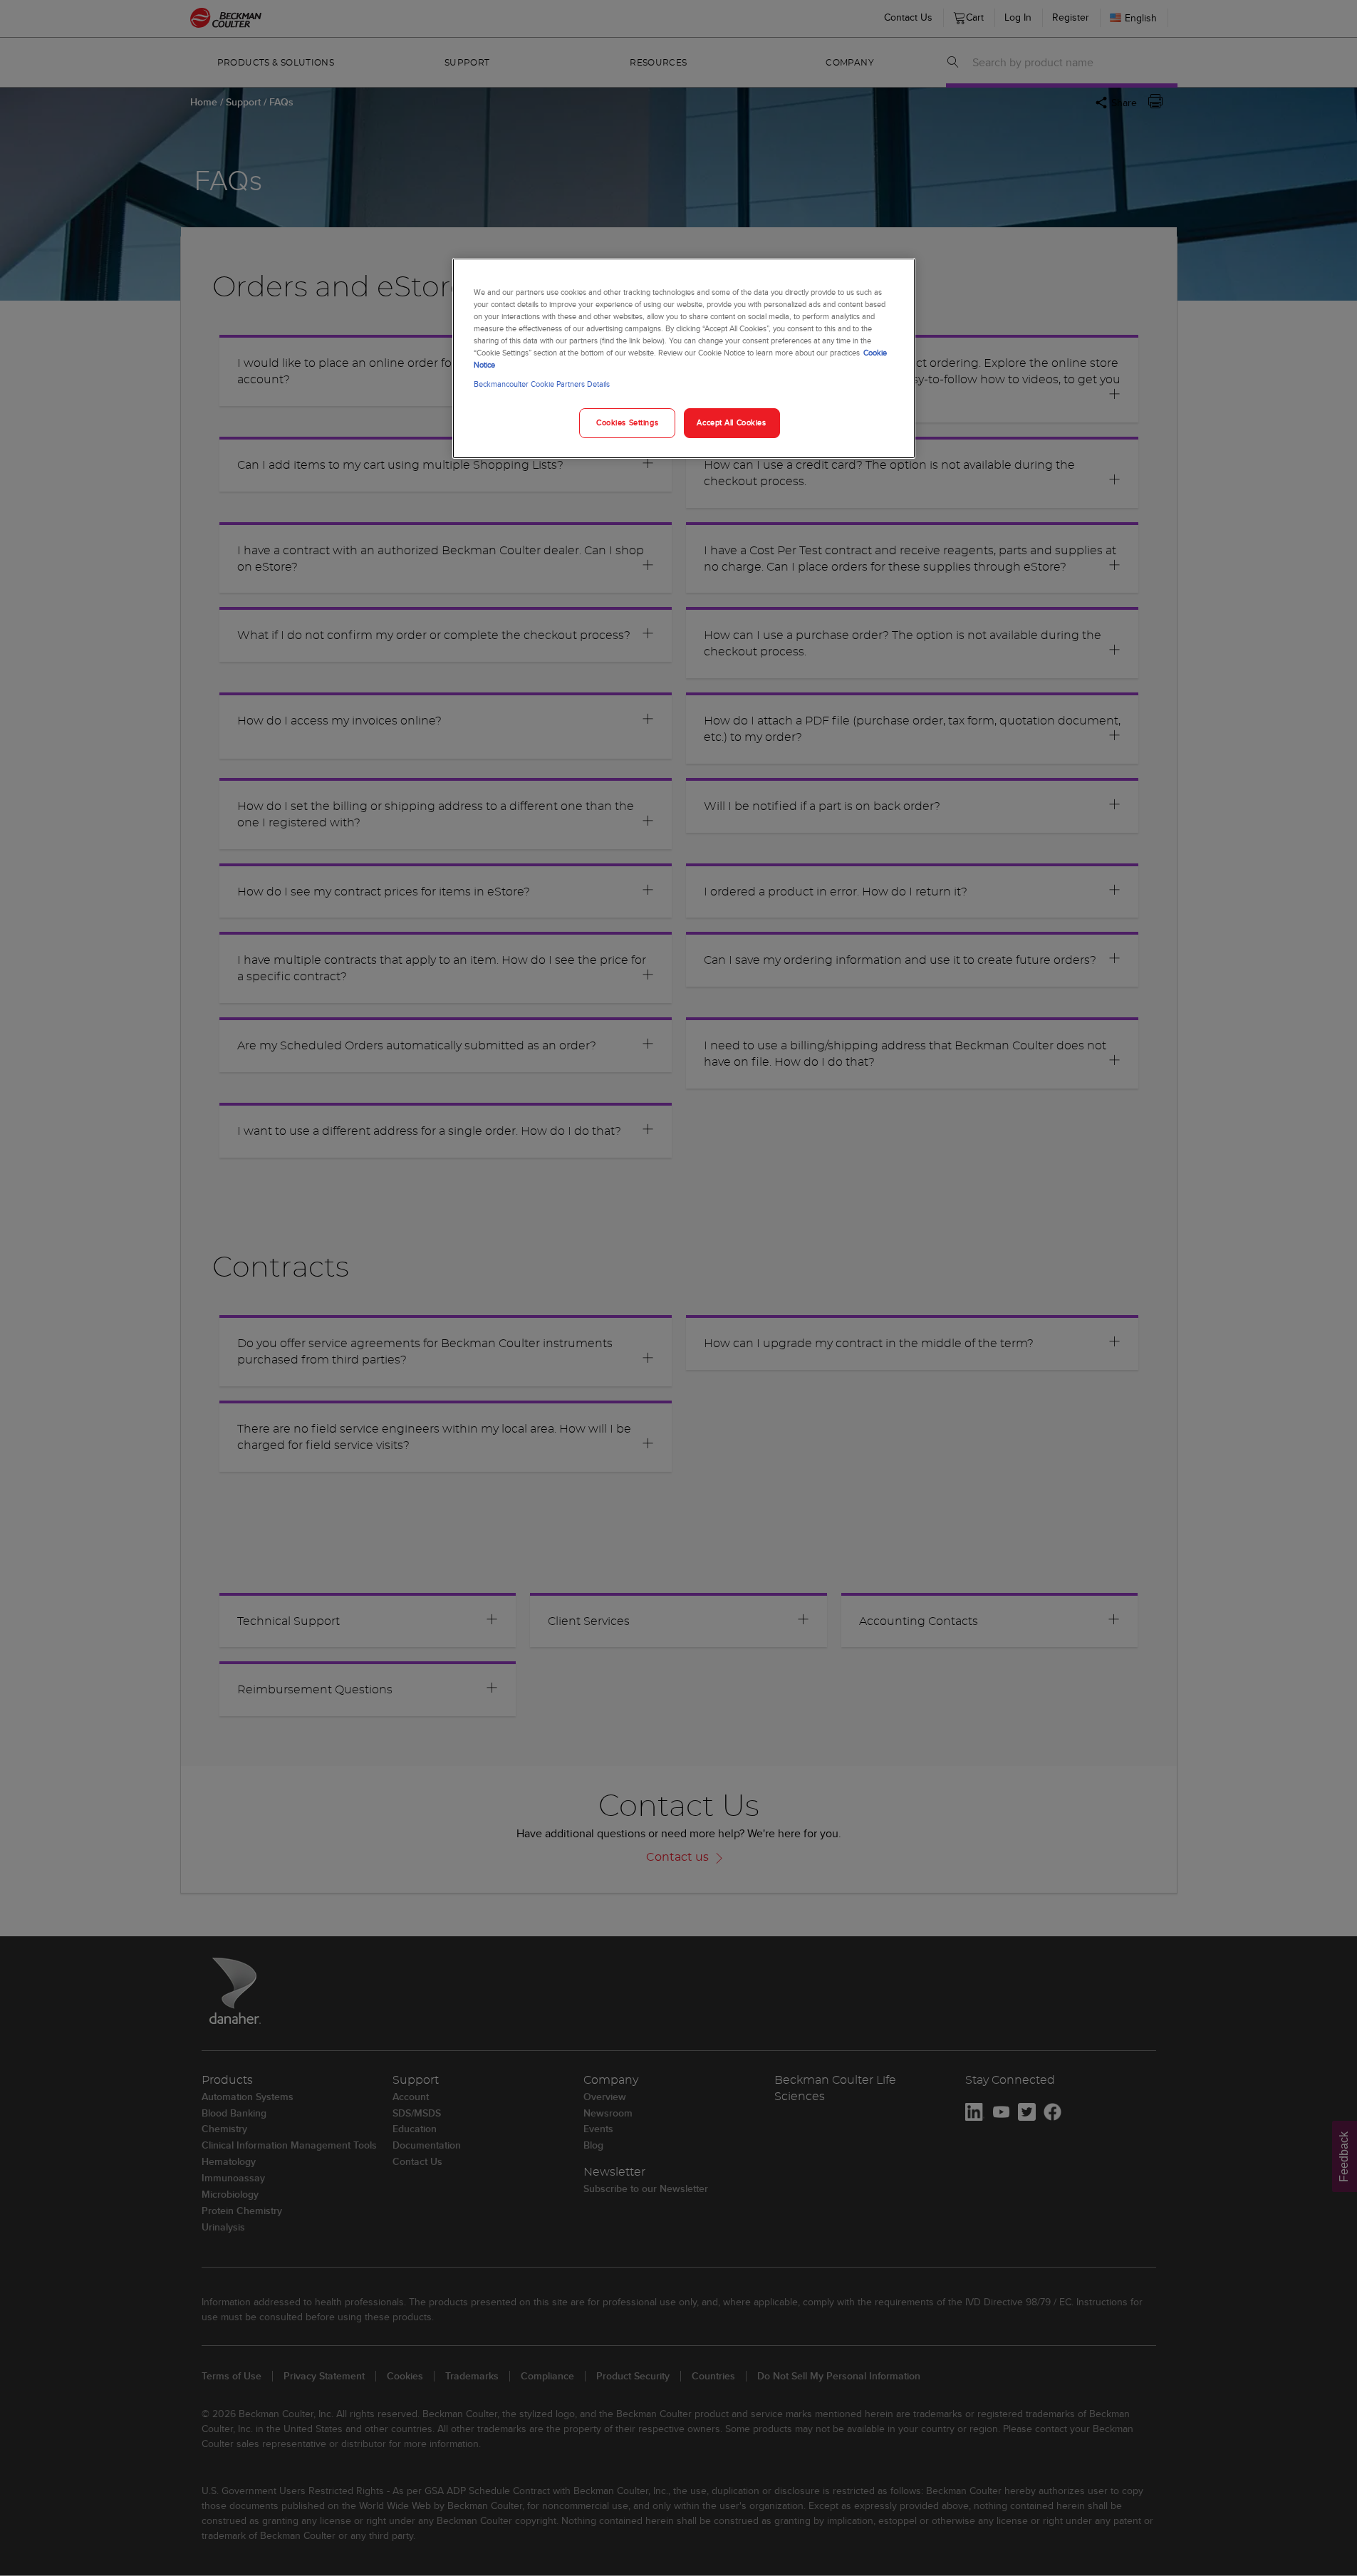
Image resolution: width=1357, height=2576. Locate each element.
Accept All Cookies (731, 422)
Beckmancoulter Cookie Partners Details (542, 384)
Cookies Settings (627, 422)
